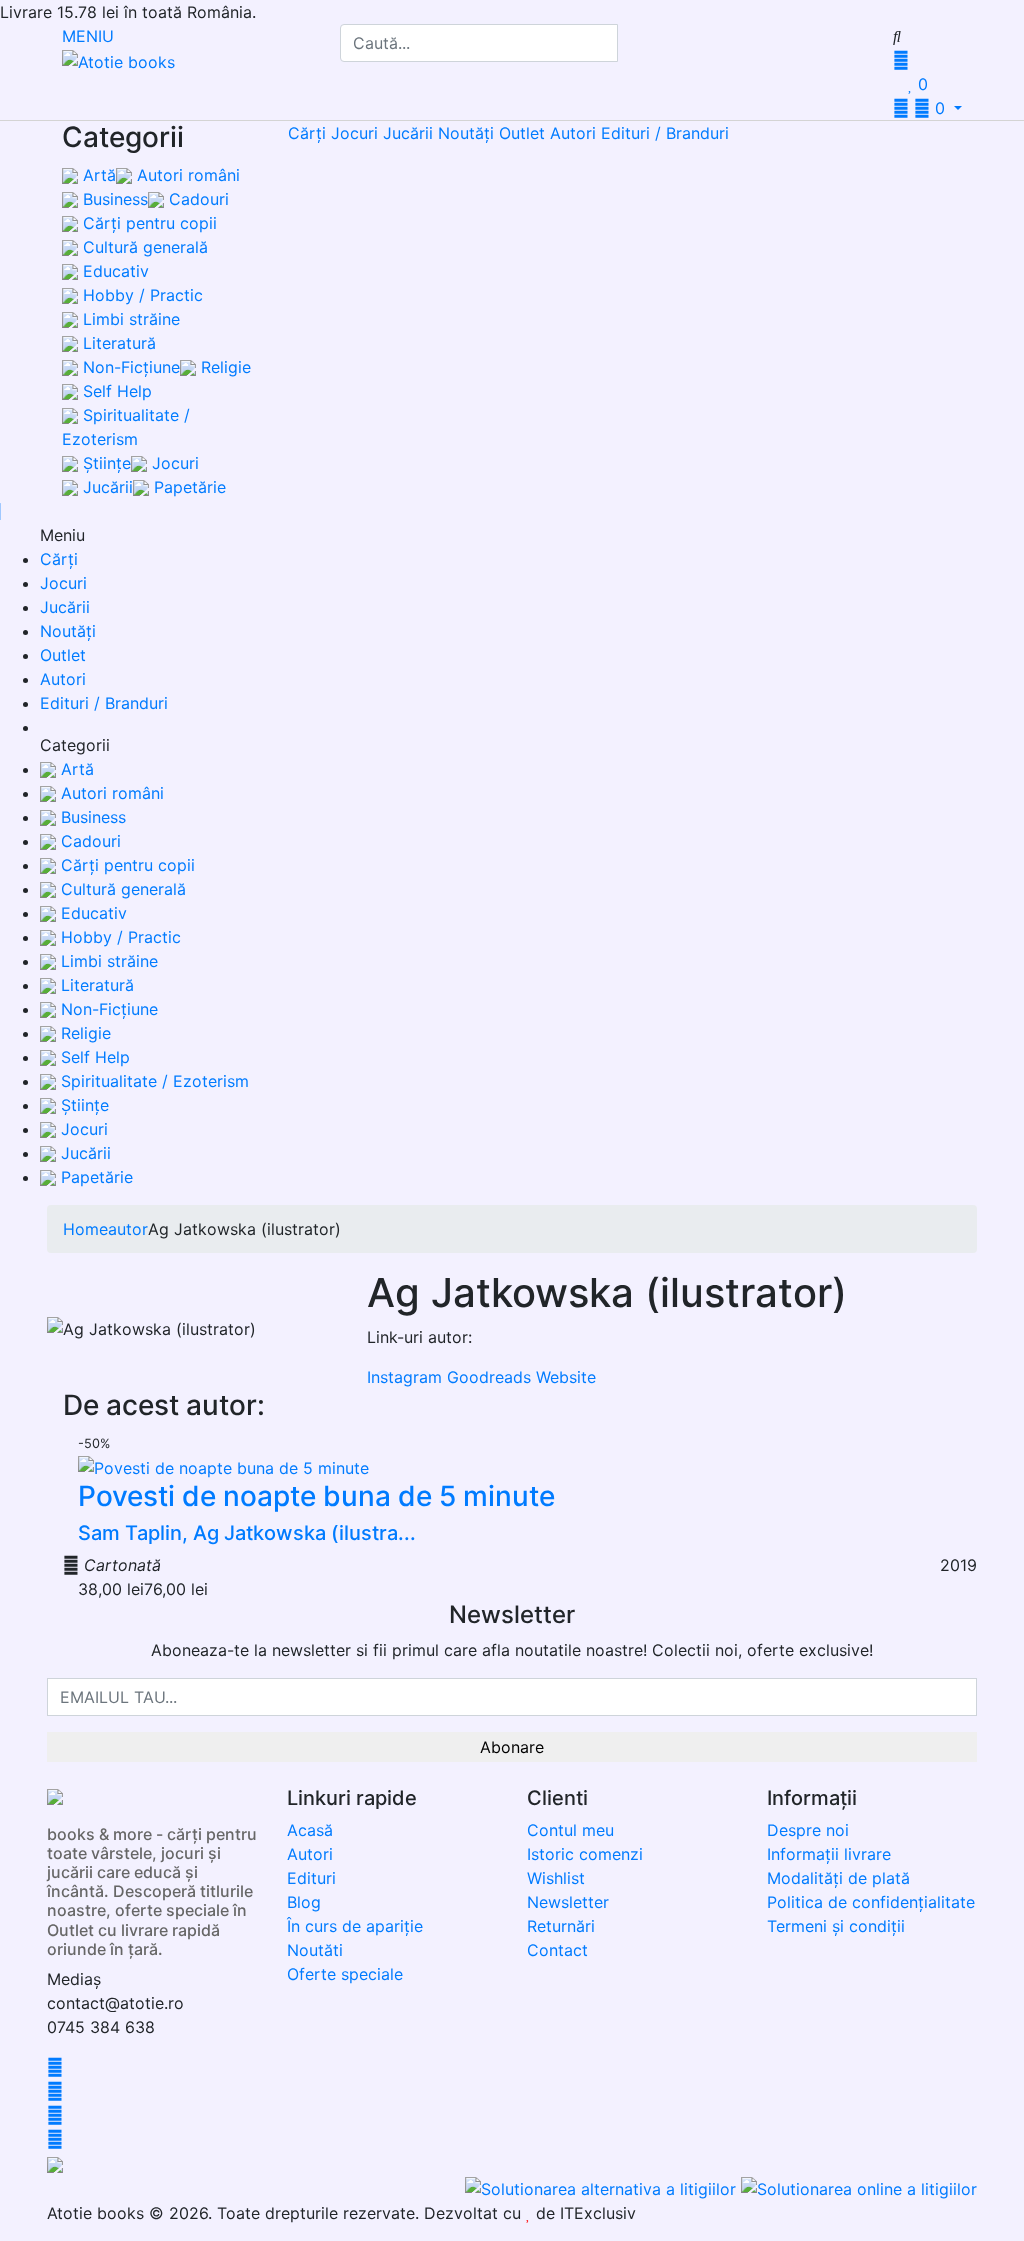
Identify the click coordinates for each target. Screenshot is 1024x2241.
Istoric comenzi (585, 1854)
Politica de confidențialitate (871, 1902)
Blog (304, 1902)
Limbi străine (129, 319)
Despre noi (808, 1830)
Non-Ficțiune (129, 367)
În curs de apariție (355, 1926)
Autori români (186, 175)
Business (113, 199)
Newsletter (568, 1902)
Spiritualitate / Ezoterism (152, 1081)
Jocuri (173, 463)
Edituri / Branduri (665, 133)
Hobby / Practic (140, 295)
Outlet (522, 133)
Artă (97, 175)
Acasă (310, 1830)
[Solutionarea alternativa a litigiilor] (603, 2187)
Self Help (115, 391)
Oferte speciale (345, 1974)
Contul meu (570, 1830)
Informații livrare (829, 1854)
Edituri (311, 1878)
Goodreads (489, 1377)
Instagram (404, 1377)
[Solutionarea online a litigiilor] (859, 2187)
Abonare (512, 1747)
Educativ (113, 271)
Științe (104, 463)
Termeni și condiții (836, 1926)
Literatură (117, 343)
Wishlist (556, 1878)
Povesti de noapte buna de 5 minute (316, 1496)
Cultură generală (143, 247)
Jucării (105, 487)
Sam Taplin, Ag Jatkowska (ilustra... (247, 1533)
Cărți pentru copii (147, 223)
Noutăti (315, 1950)
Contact (557, 1950)
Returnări (561, 1926)
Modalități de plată (838, 1878)
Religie (223, 367)
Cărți (307, 133)
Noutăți (466, 133)
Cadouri (196, 199)
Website (566, 1377)
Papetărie (187, 487)
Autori (573, 133)
